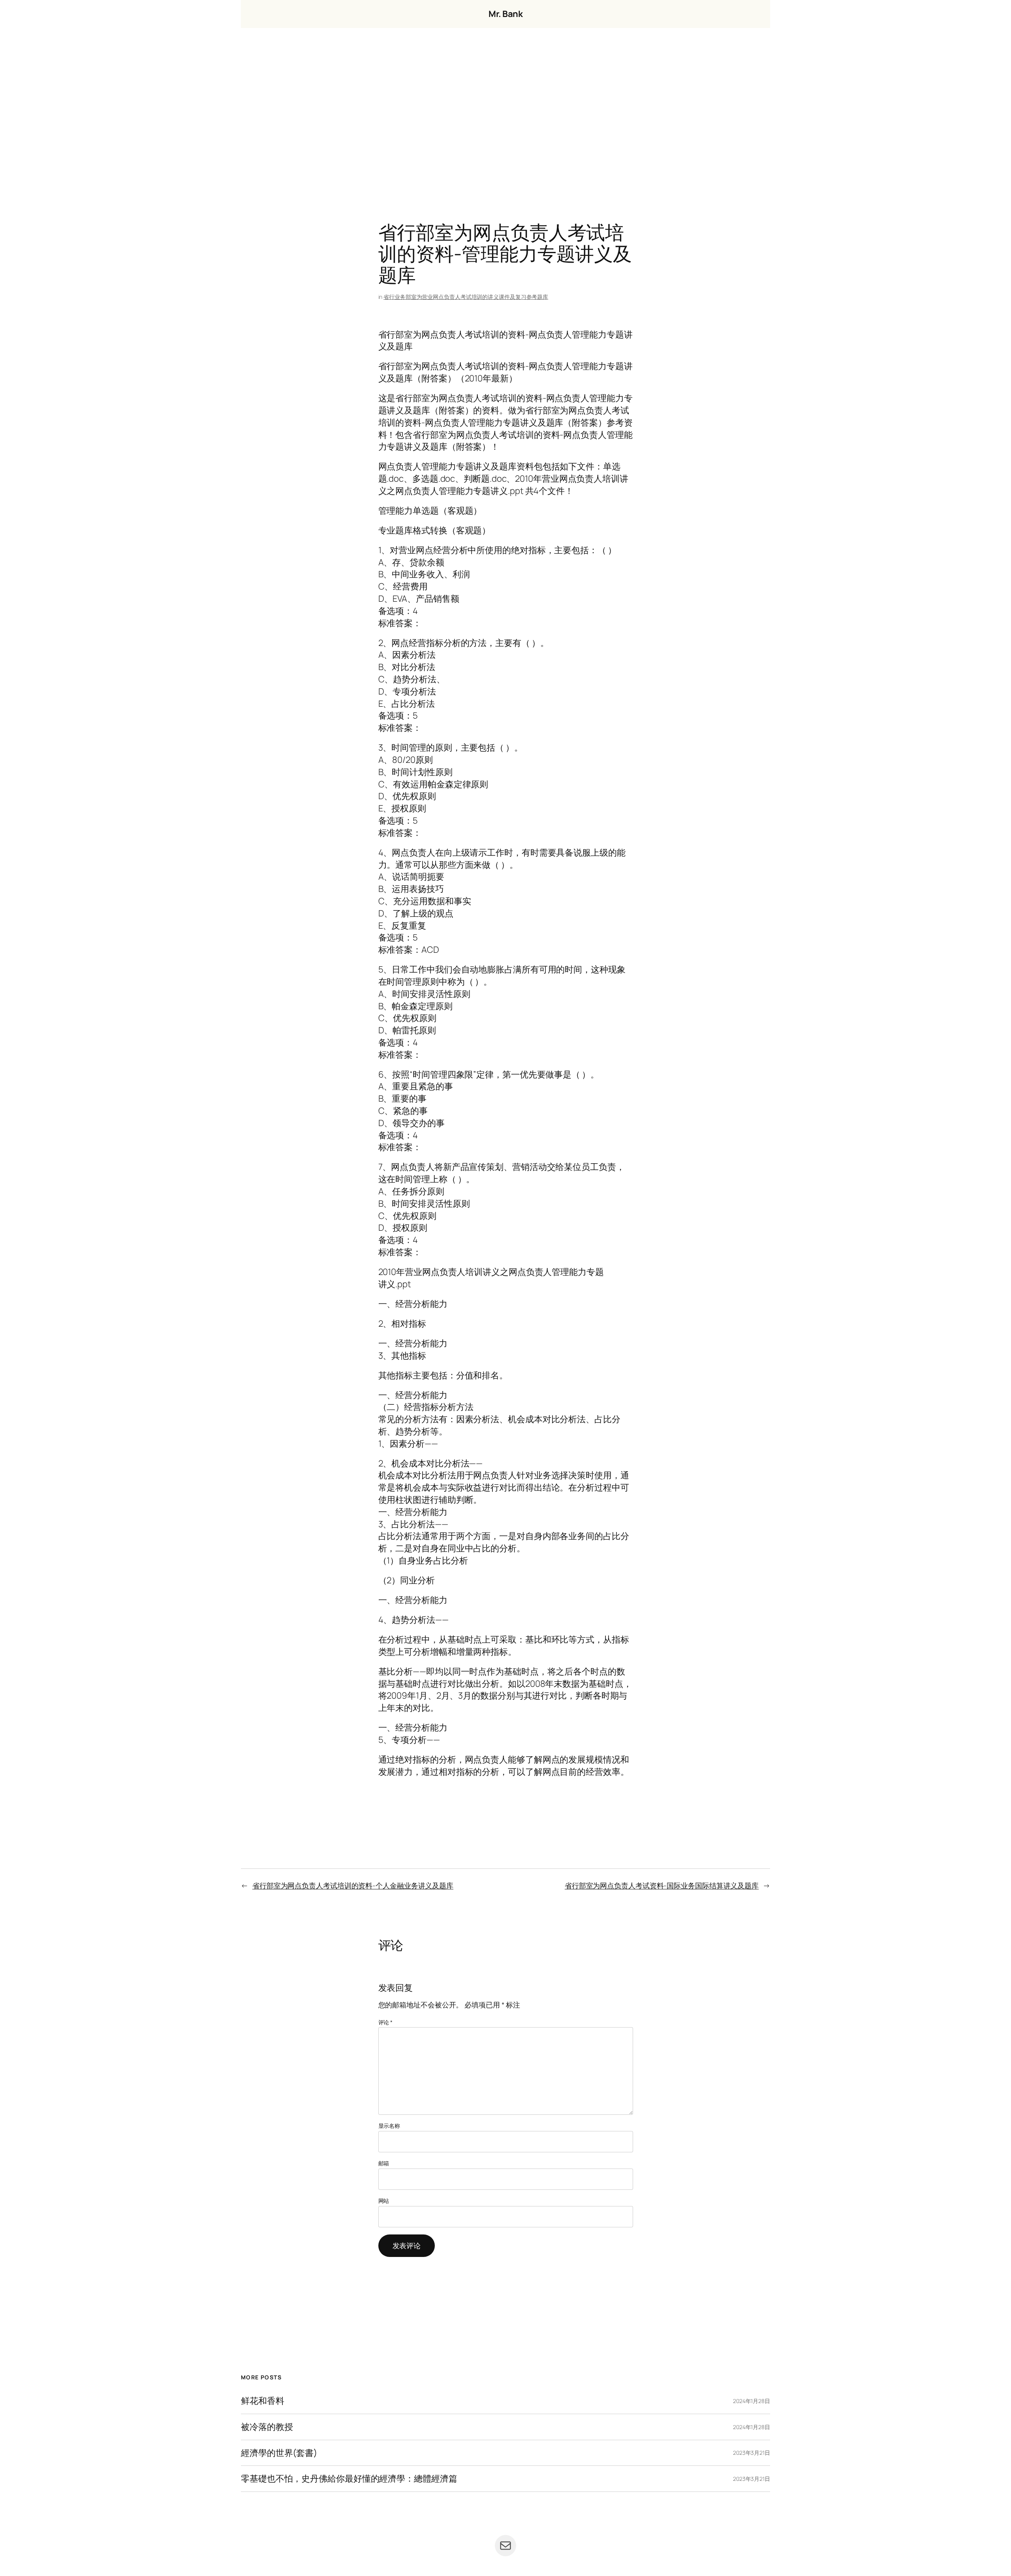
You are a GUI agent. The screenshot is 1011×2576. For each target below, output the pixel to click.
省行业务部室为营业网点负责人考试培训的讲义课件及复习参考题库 (466, 297)
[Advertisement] (505, 111)
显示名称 (389, 2126)
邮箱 (384, 2163)
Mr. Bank (505, 14)
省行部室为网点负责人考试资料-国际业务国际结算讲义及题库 (662, 1885)
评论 (386, 2022)
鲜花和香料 (263, 2401)
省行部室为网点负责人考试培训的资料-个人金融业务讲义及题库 (353, 1885)
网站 (384, 2201)
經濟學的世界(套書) (279, 2453)
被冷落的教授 (267, 2427)
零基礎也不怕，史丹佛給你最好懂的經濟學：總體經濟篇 (349, 2479)
